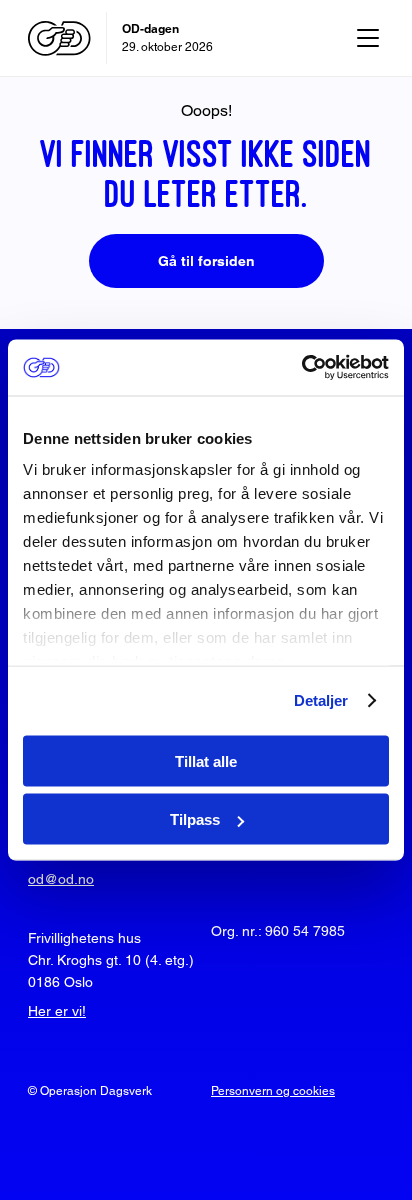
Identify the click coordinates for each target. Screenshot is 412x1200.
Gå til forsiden (206, 261)
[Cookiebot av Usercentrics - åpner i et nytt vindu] (301, 368)
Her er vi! (57, 1011)
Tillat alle (206, 760)
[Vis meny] (368, 38)
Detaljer (321, 700)
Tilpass (195, 819)
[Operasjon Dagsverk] (59, 38)
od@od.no (61, 879)
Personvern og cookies (273, 1091)
